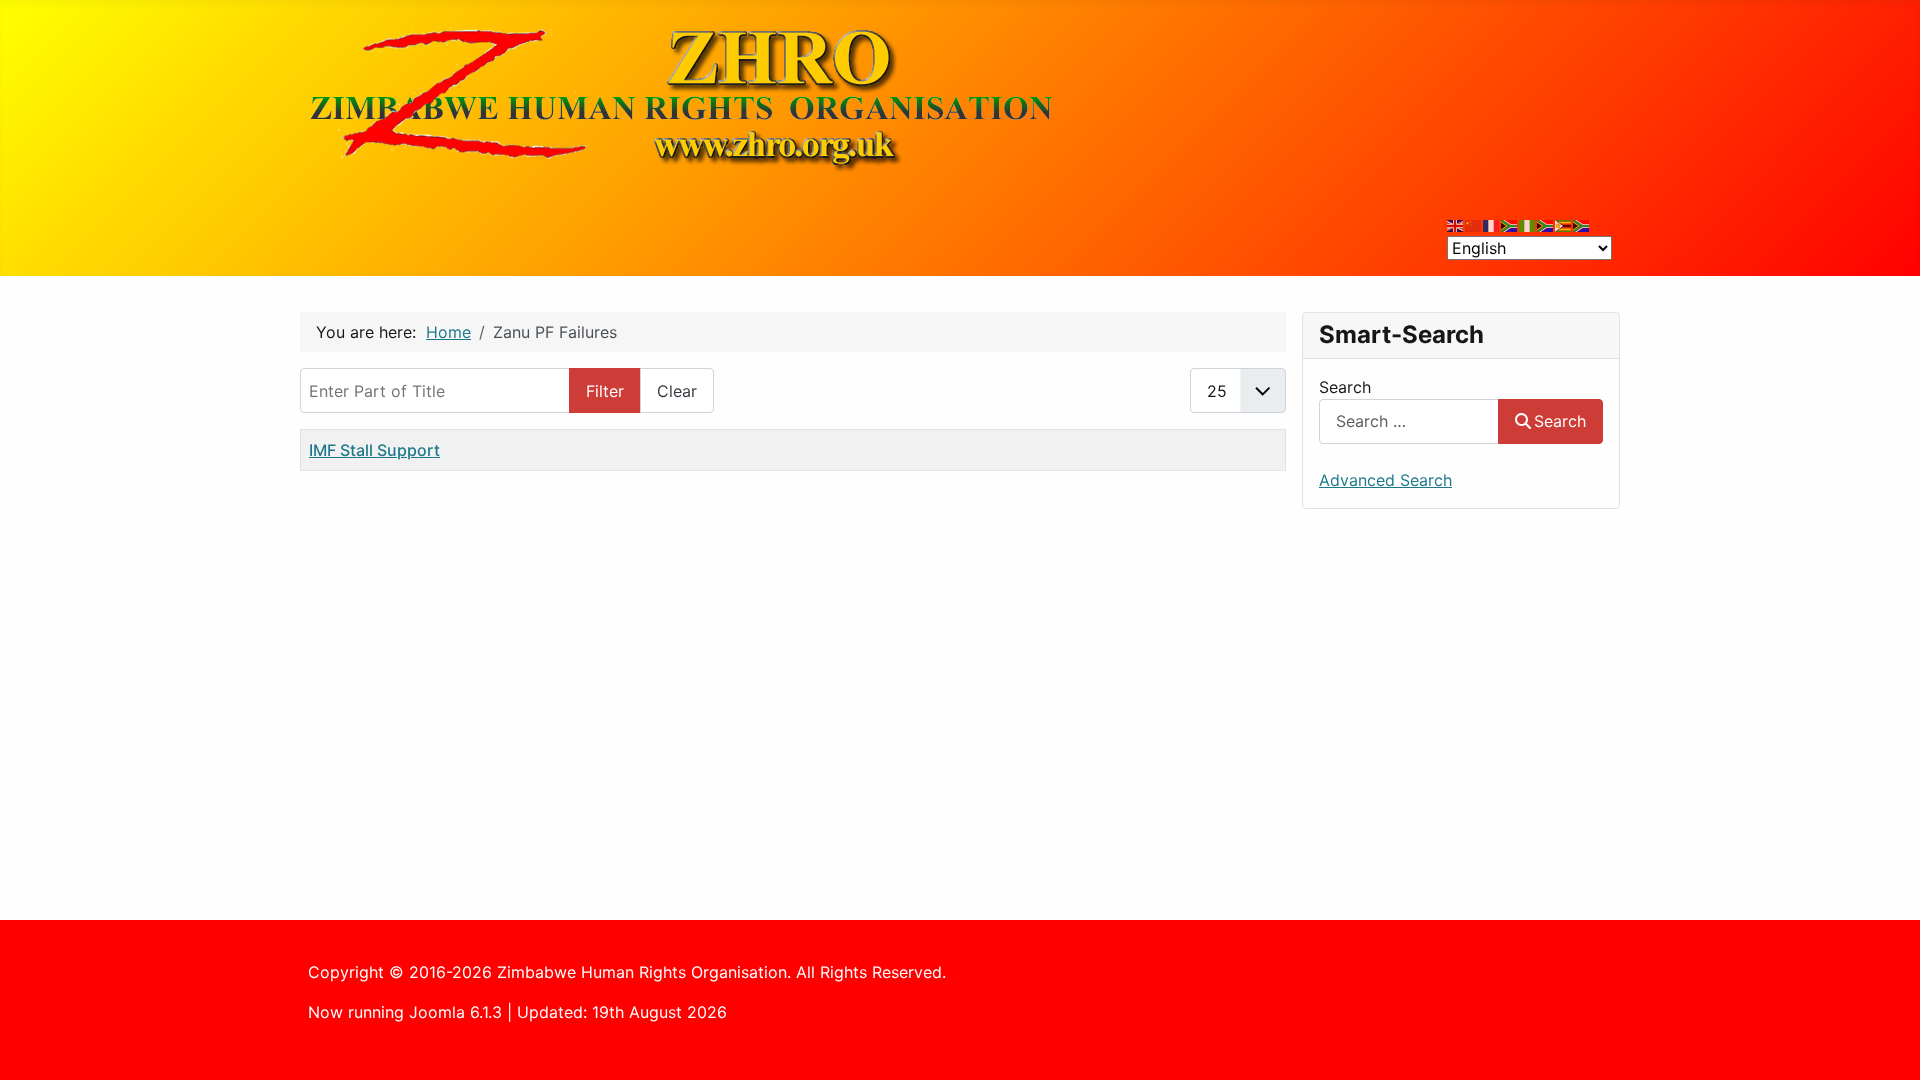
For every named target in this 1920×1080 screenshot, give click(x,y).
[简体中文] (1474, 224)
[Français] (1492, 224)
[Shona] (1564, 224)
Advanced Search (1385, 480)
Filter (605, 391)
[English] (1456, 224)
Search (1345, 387)
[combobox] (1409, 421)
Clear (677, 391)
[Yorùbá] (1528, 224)
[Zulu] (1546, 224)
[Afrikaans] (1510, 224)
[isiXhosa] (1582, 224)
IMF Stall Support (374, 450)
